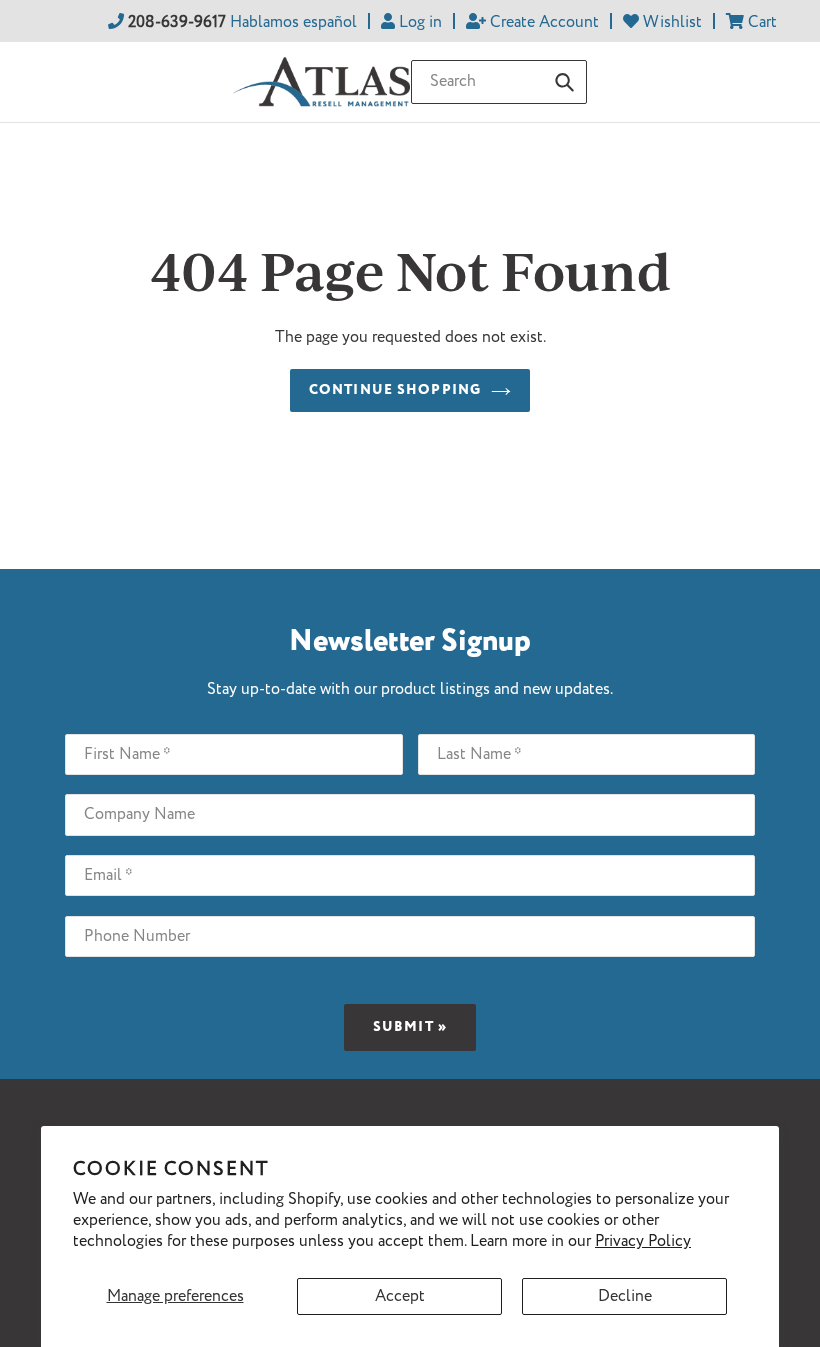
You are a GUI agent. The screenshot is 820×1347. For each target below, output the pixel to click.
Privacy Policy (643, 1241)
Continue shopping (395, 390)
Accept (400, 1296)
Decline (625, 1296)
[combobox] (499, 82)
